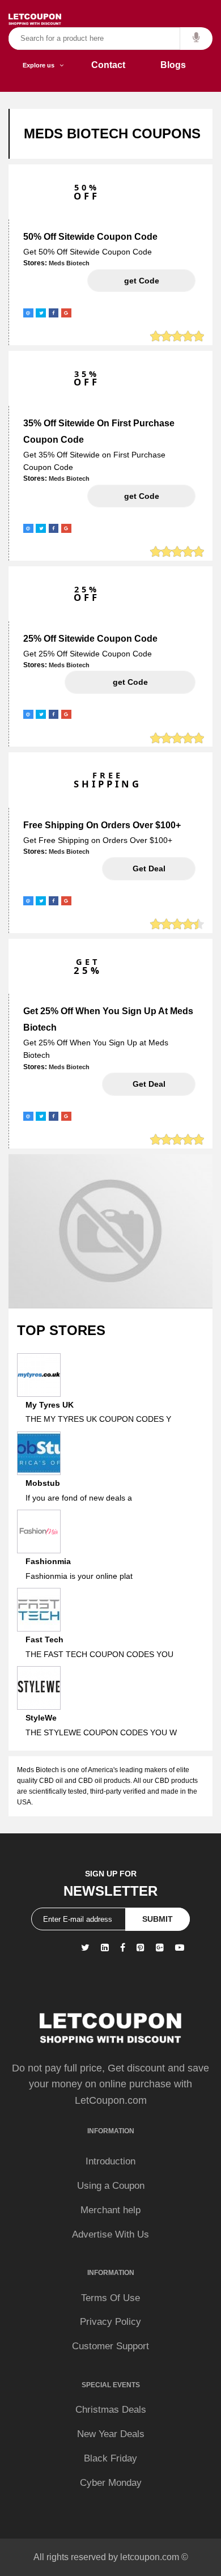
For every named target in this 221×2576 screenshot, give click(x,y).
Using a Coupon (111, 2186)
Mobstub (43, 1483)
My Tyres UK (50, 1405)
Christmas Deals (111, 2410)
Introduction (110, 2161)
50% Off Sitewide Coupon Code (90, 237)
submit (158, 1919)
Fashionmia (48, 1561)
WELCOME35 (141, 496)
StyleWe (41, 1718)
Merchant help (110, 2210)
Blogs (173, 65)
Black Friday (110, 2458)
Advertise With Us (110, 2234)
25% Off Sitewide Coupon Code (90, 639)
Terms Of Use (110, 2298)
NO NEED (149, 868)
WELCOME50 (141, 281)
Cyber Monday (111, 2483)
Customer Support (110, 2346)
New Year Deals (111, 2434)
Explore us (41, 65)
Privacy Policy (110, 2322)
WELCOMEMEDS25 (130, 682)
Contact (108, 65)
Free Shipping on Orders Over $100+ (102, 825)
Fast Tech (44, 1639)
